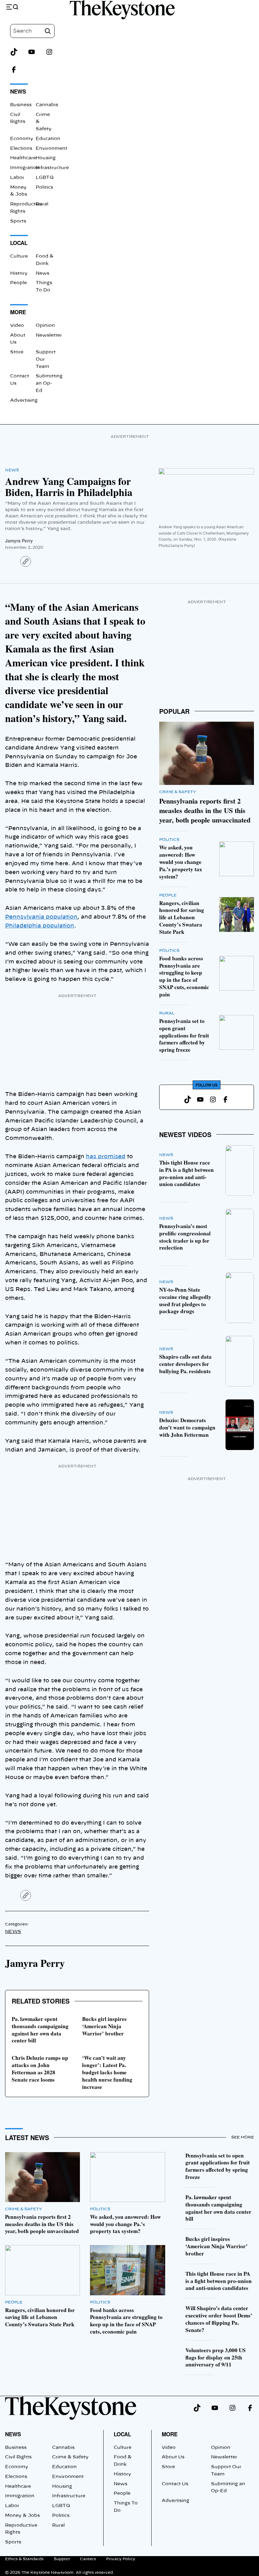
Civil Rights (18, 2457)
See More (243, 2137)
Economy (22, 139)
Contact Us (175, 2484)
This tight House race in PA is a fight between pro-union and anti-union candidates (187, 1173)
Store (17, 352)
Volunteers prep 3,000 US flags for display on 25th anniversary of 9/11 (216, 2357)
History (19, 273)
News (42, 273)
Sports (18, 221)
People (18, 283)
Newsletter (49, 335)
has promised (106, 1156)
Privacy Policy (121, 2559)
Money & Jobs (22, 2516)
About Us (173, 2457)
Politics (44, 187)
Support (62, 2559)
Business (21, 105)
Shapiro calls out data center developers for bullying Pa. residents (185, 1364)
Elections (21, 149)
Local (122, 2434)
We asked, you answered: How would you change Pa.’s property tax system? (181, 862)
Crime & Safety (178, 792)
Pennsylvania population (41, 917)
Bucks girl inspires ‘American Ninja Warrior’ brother (104, 2026)
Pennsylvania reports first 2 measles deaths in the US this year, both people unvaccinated (205, 810)
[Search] (48, 31)
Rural (42, 204)
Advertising (24, 401)
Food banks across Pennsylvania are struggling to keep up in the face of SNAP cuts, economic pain (184, 976)
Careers (88, 2559)
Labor (17, 178)
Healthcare (23, 158)
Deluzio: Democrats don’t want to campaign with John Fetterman (187, 1427)
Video (17, 326)
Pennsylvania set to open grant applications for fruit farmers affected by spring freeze (184, 1035)
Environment (51, 149)
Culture (19, 256)
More (170, 2434)
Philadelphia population (40, 926)
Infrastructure (52, 168)
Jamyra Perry (19, 541)
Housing (46, 158)
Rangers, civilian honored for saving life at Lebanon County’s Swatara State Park (182, 917)
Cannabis (47, 105)
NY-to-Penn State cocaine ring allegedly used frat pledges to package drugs (185, 1300)
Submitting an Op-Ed (49, 383)
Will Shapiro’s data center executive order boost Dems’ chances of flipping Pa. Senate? (219, 2319)
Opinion (45, 326)
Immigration (25, 168)
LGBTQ (45, 178)
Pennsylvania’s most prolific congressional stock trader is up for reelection (185, 1237)
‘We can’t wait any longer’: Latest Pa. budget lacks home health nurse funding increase (107, 2072)
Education (48, 139)
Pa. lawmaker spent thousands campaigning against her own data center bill (40, 2030)
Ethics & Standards (24, 2559)
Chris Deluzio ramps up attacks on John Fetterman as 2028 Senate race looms (40, 2069)
